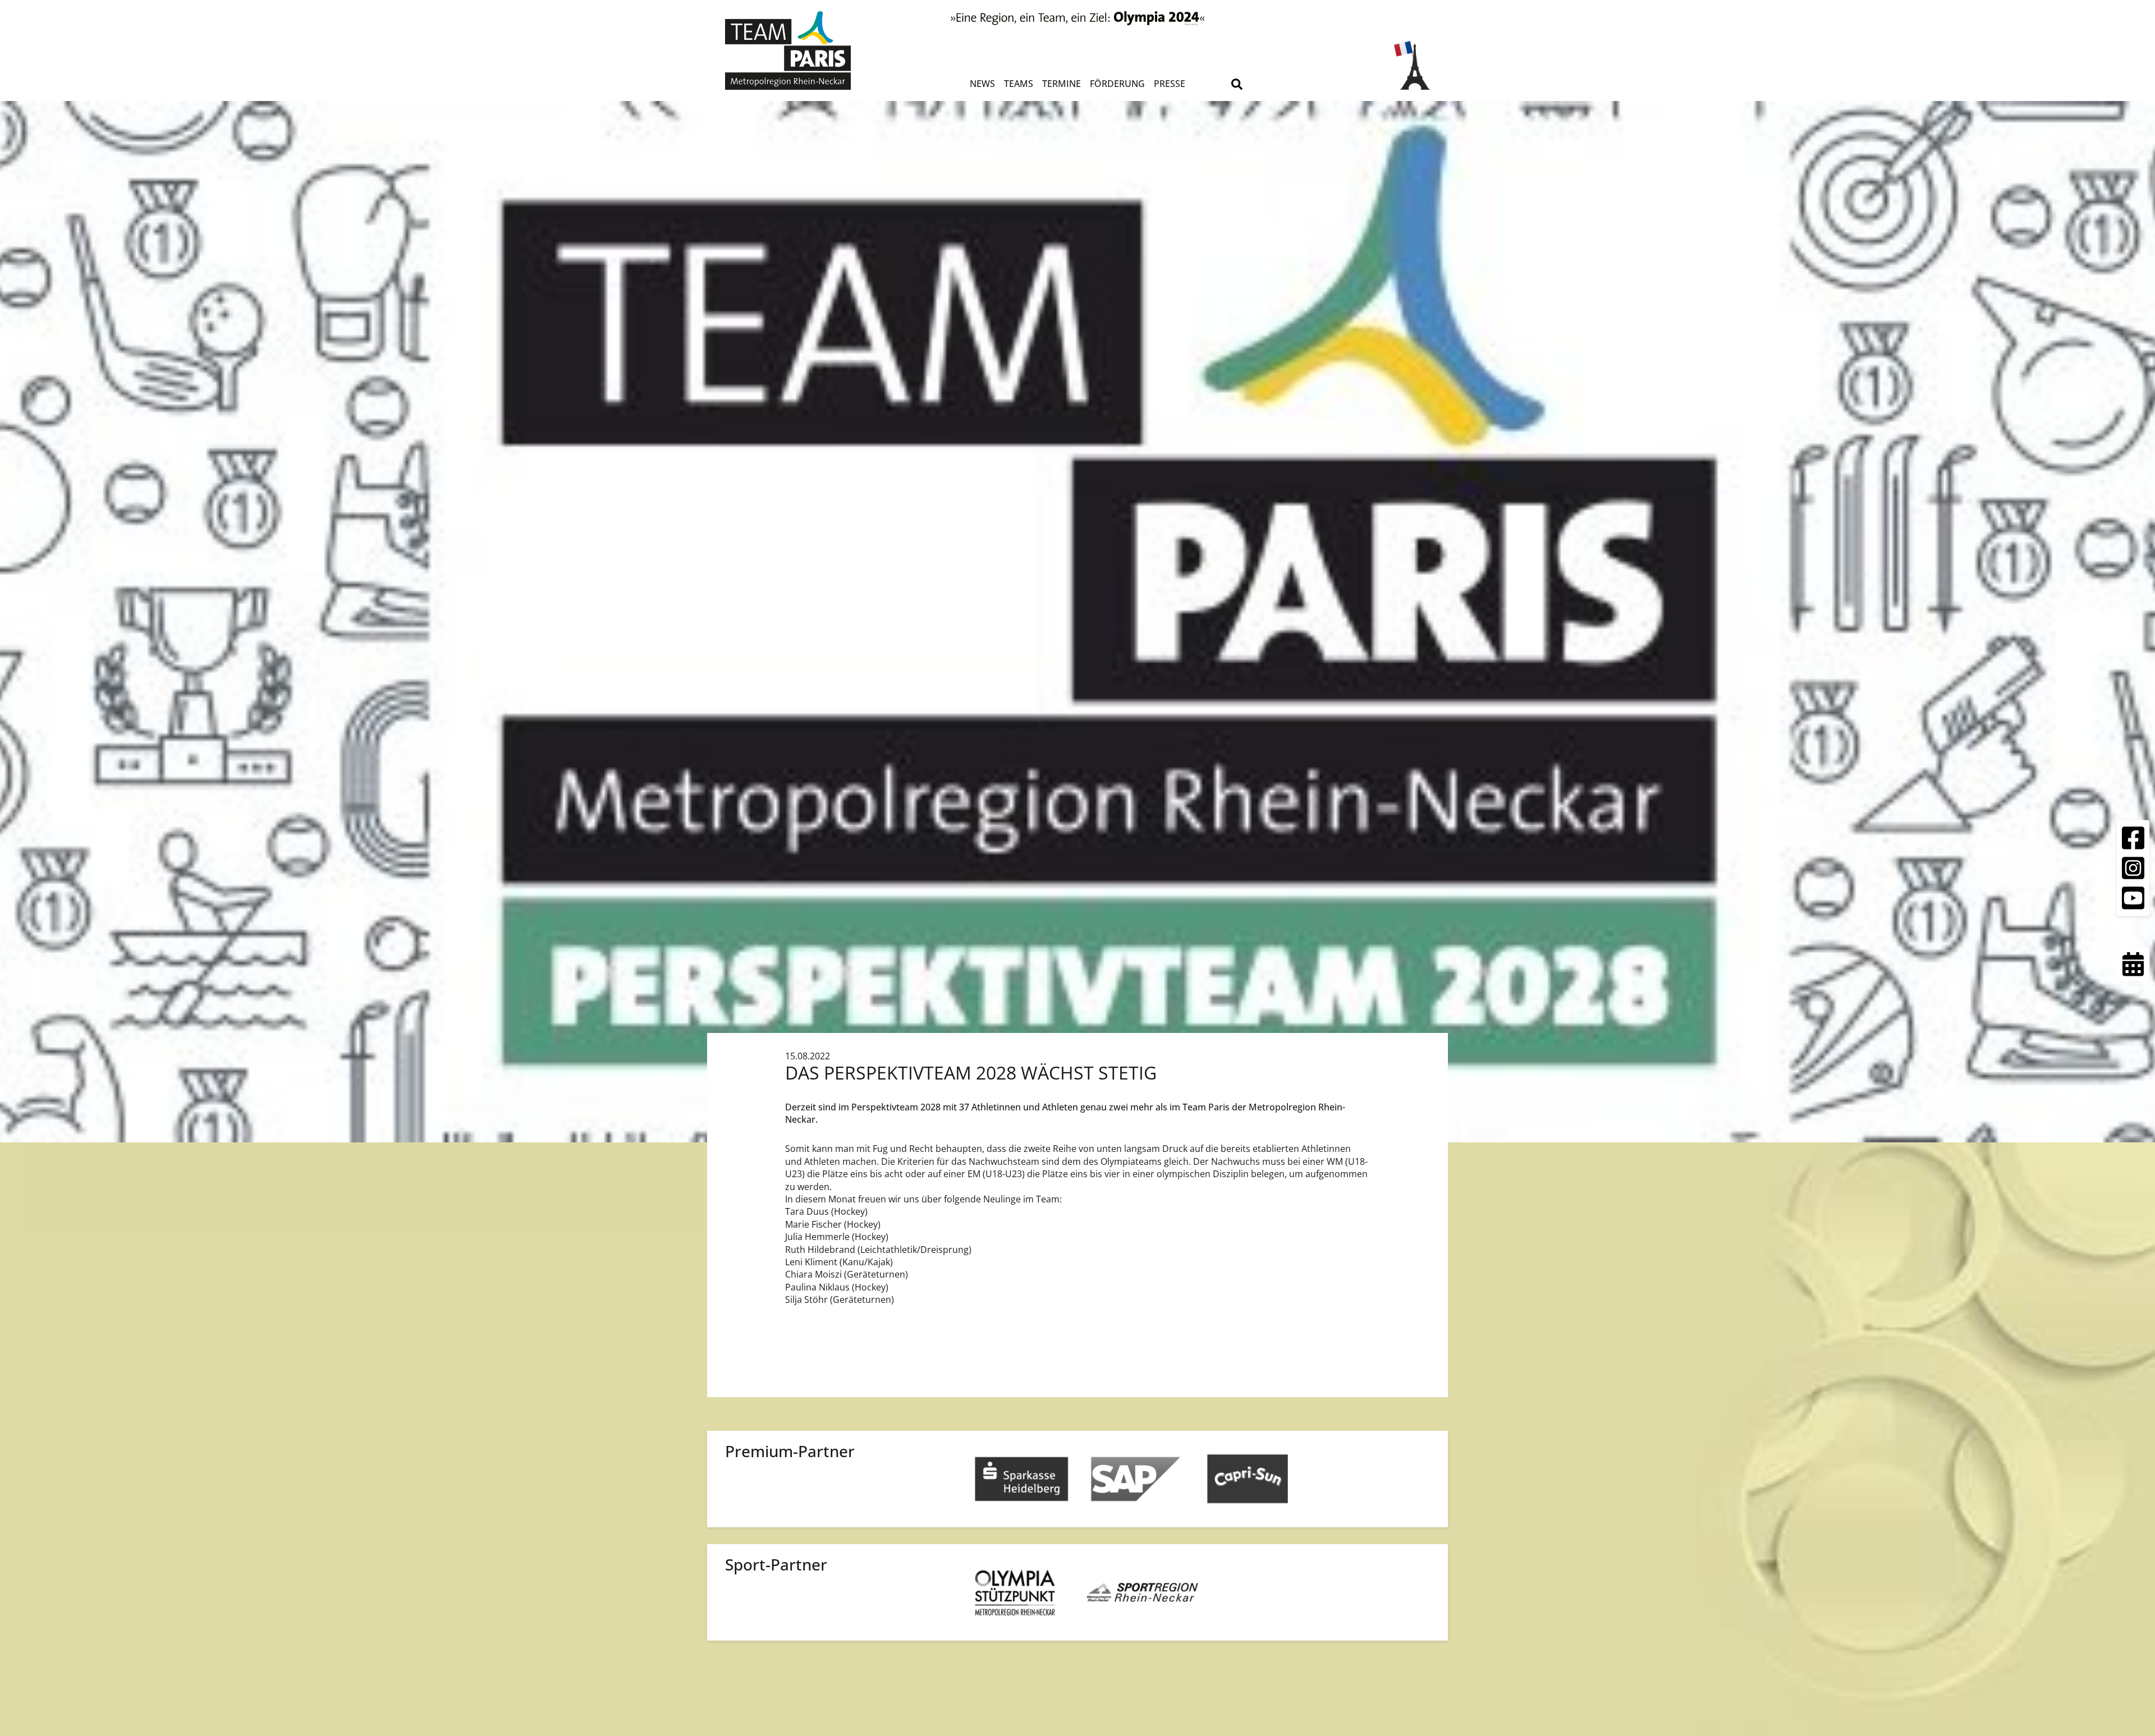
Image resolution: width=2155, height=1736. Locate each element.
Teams (1019, 84)
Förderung (1117, 84)
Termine (1062, 84)
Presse (1170, 84)
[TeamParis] (813, 50)
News (982, 84)
